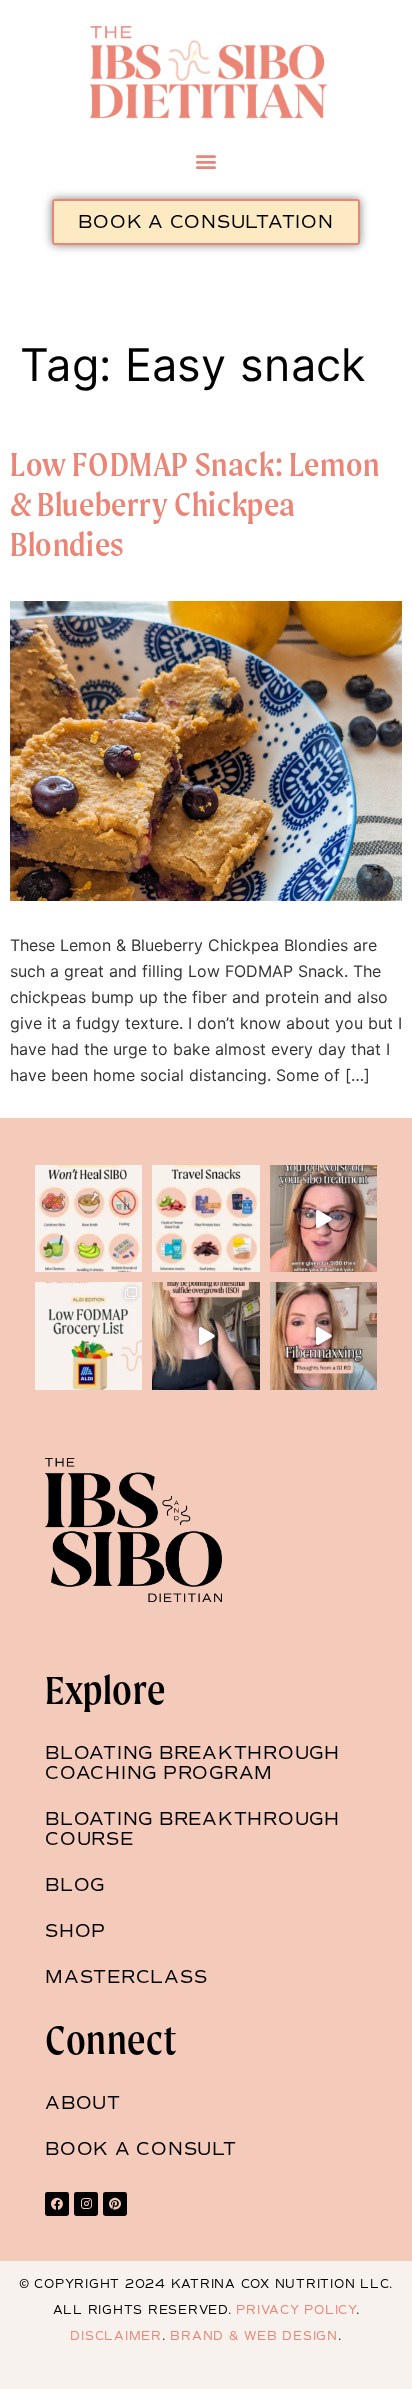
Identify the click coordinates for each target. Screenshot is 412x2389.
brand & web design (252, 2336)
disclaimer (116, 2336)
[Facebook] (57, 2204)
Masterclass (126, 1977)
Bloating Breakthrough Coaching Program (192, 1763)
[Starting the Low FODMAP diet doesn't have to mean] (88, 1335)
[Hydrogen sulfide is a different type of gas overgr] (205, 1335)
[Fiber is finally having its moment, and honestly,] (323, 1335)
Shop (75, 1931)
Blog (75, 1885)
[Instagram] (86, 2204)
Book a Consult (141, 2149)
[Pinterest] (115, 2204)
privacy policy (296, 2310)
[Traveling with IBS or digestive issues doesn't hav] (205, 1218)
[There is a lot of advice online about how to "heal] (88, 1218)
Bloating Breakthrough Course (192, 1829)
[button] (206, 160)
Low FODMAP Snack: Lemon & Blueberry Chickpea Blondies (195, 504)
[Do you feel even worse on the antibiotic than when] (323, 1218)
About (83, 2103)
